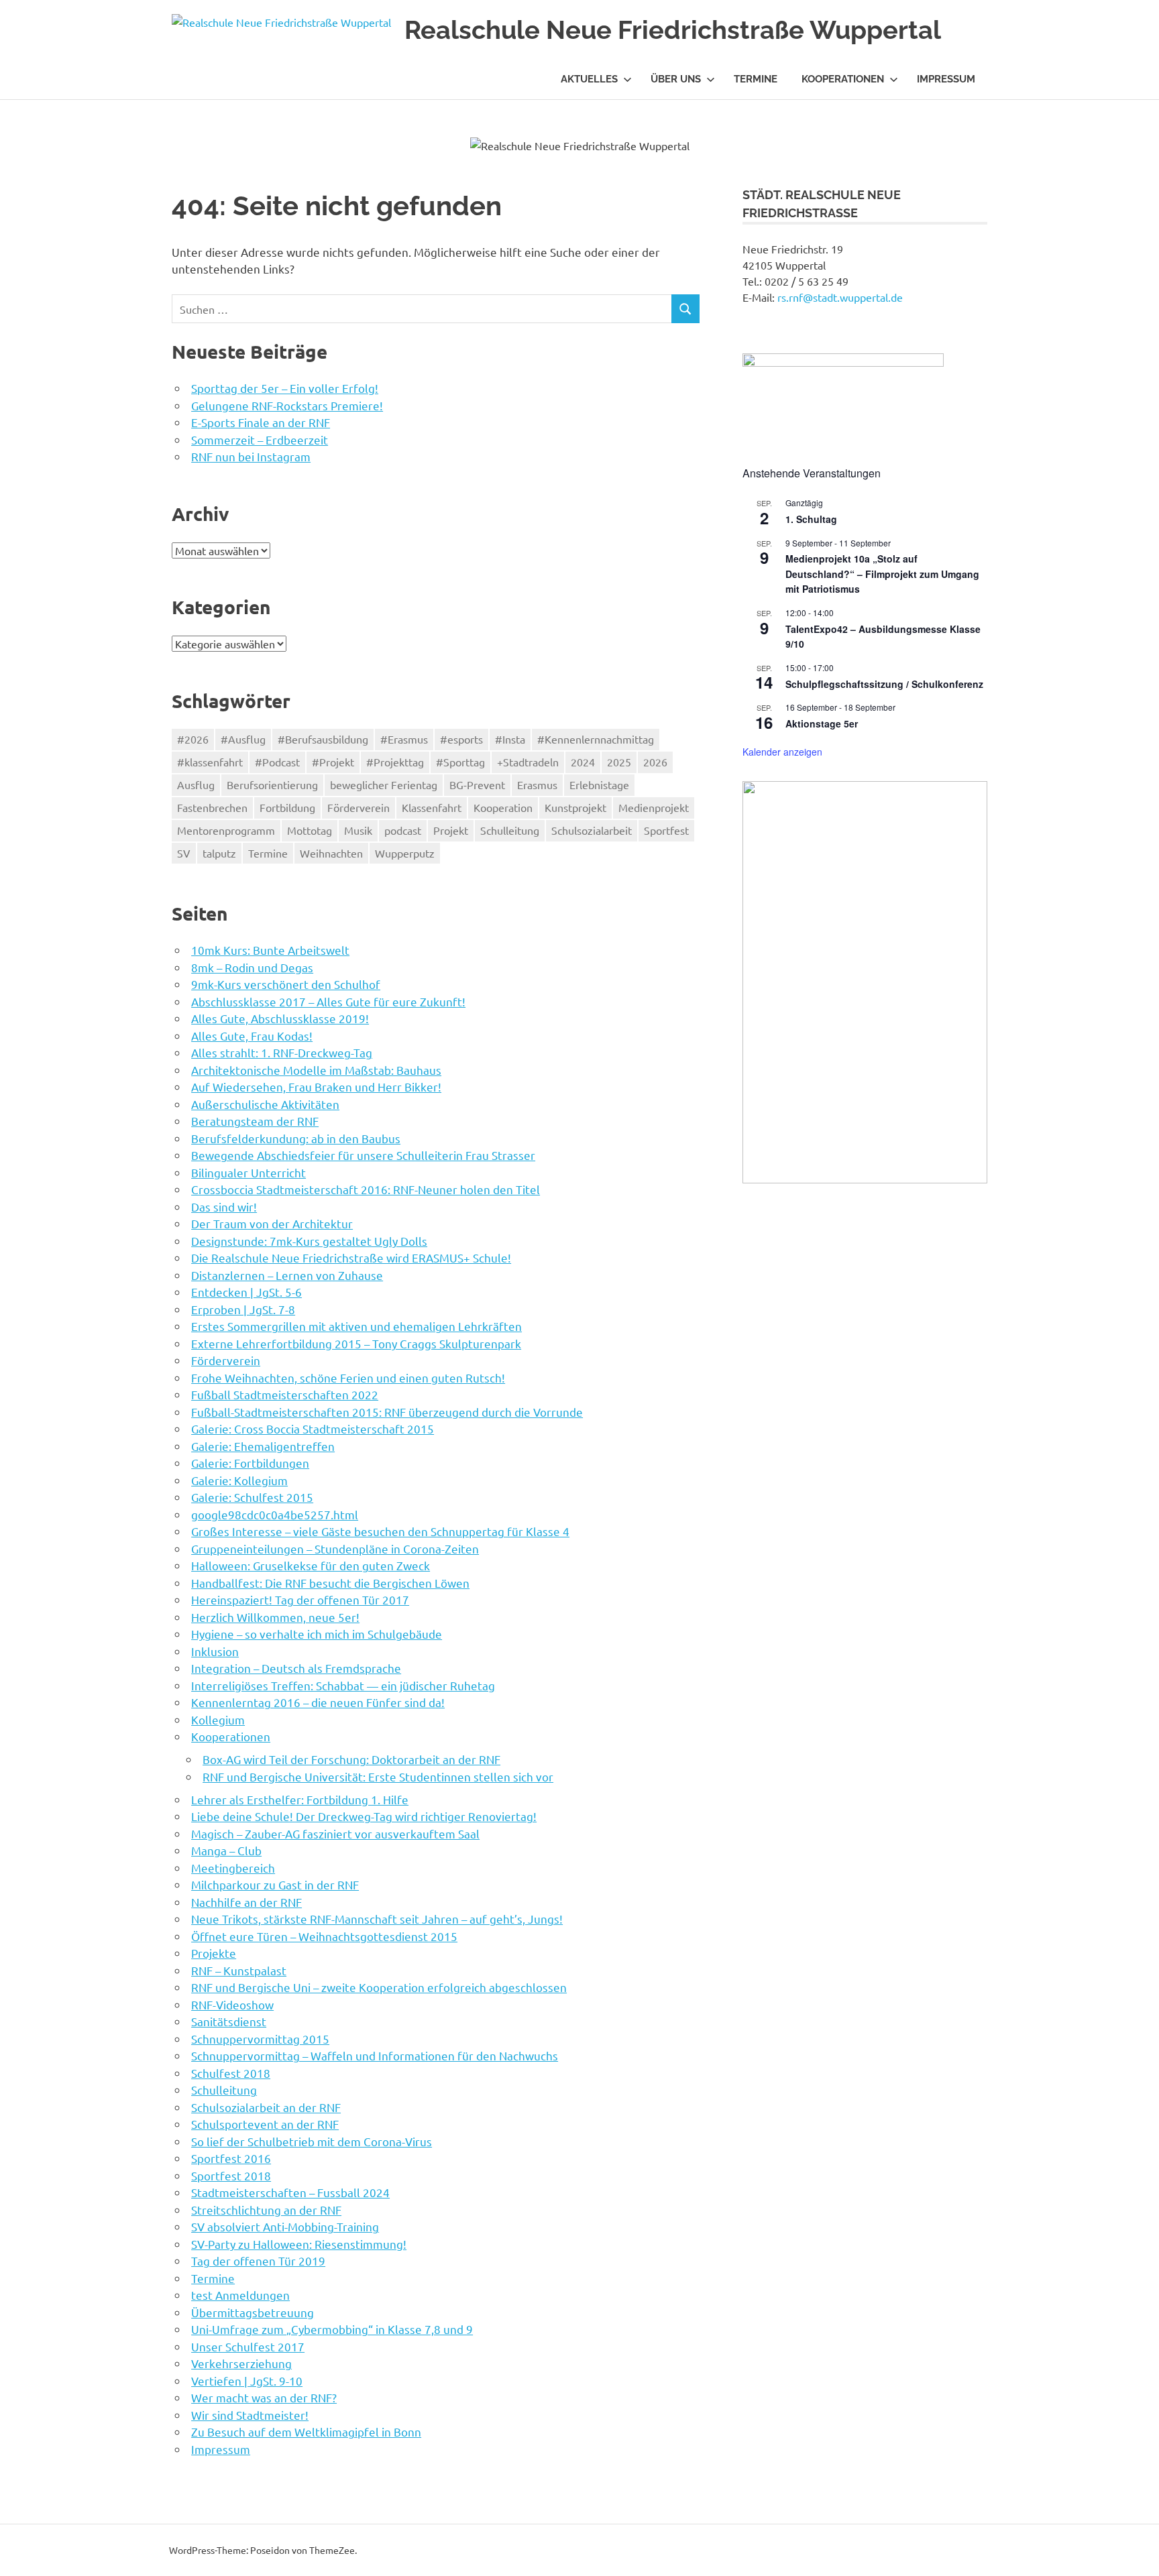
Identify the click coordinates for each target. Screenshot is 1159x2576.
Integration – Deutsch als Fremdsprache (296, 1668)
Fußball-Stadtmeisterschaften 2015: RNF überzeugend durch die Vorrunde (387, 1412)
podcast (403, 830)
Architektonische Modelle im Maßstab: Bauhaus (316, 1070)
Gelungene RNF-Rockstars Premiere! (287, 405)
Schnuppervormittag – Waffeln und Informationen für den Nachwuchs (375, 2055)
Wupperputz (405, 853)
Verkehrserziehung (241, 2363)
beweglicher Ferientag (384, 784)
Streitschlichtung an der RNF (266, 2210)
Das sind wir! (224, 1207)
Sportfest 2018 (231, 2175)
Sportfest (666, 830)
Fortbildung (287, 807)
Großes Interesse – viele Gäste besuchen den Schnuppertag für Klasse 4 (380, 1531)
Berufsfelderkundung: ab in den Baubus (296, 1138)
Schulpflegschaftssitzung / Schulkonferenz (884, 684)
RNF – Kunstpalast (239, 1970)
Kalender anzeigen (782, 752)
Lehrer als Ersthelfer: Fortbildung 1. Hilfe (300, 1799)
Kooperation (503, 807)
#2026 (193, 739)
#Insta (510, 739)
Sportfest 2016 (231, 2158)
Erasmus (537, 784)
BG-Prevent (477, 784)
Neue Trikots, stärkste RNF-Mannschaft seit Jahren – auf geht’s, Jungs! (377, 1919)
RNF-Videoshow (232, 2004)
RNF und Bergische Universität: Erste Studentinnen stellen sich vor (378, 1776)
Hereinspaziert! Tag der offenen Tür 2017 (300, 1599)
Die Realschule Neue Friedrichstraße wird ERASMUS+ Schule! (351, 1257)
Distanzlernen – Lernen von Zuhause (287, 1275)
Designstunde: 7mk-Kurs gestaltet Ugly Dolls (309, 1241)
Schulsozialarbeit (592, 830)
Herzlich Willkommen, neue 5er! (275, 1617)
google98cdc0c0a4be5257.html (275, 1514)
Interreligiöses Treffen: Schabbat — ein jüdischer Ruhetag (343, 1685)
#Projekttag (395, 762)
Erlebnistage (599, 784)
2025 (619, 762)
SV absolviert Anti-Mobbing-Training (285, 2226)
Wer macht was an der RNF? (264, 2397)
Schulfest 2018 (231, 2073)
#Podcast (277, 762)
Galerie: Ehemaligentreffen (263, 1446)
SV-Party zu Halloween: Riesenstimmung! (299, 2244)
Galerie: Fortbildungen (250, 1463)
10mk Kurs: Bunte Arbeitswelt (270, 950)
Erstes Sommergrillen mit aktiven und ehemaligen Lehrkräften (356, 1326)
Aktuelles (589, 79)
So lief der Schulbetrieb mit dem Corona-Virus (312, 2141)
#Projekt (333, 762)
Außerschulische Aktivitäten (265, 1104)
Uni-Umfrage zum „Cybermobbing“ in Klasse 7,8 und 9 (332, 2329)
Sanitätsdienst (229, 2021)
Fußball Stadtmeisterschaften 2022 (285, 1394)
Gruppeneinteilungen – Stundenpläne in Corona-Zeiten (335, 1548)
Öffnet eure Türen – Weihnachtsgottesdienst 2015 (324, 1936)
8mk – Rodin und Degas (252, 967)
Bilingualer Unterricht (249, 1172)
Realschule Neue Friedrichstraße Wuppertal (673, 30)
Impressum (946, 79)
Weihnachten (331, 853)
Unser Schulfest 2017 (248, 2346)
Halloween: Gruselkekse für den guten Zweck (311, 1565)
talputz (219, 853)
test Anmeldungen (240, 2295)
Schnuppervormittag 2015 (260, 2039)
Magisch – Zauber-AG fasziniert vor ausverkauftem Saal (335, 1833)
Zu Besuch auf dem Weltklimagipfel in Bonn (306, 2432)
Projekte (214, 1953)
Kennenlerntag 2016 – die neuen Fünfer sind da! (318, 1702)
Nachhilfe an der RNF (246, 1902)
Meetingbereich (233, 1868)
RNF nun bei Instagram (251, 456)
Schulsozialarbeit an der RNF (266, 2107)
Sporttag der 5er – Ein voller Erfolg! (285, 388)
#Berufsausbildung (323, 739)
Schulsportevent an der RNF (265, 2124)
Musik (358, 830)
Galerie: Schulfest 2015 (252, 1497)
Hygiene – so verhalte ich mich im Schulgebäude (317, 1634)
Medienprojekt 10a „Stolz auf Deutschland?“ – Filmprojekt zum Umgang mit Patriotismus (882, 574)
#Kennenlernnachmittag (596, 739)
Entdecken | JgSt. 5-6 (246, 1292)
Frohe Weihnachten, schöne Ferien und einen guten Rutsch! (348, 1378)
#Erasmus (404, 739)
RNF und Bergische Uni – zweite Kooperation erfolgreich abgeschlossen (379, 1987)
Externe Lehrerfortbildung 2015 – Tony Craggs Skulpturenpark (356, 1343)
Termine (756, 79)
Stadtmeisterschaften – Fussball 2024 (290, 2192)
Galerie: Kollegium (239, 1480)
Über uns (676, 79)
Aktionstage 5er (822, 723)
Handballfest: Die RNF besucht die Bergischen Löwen (330, 1583)
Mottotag (310, 830)
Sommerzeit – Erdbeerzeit (260, 440)
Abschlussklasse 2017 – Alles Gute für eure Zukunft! (328, 1001)
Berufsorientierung (272, 784)
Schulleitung (510, 830)
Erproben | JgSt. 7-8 (243, 1309)
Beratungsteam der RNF (255, 1121)
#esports (461, 739)
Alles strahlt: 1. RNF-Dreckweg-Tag (282, 1052)
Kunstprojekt (575, 807)
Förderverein (358, 807)
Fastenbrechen (212, 807)
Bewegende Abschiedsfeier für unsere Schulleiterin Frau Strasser (363, 1155)
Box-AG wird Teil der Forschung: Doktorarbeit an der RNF (351, 1759)
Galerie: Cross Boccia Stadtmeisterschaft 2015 (313, 1428)
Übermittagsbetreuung (253, 2312)
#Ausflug (243, 739)
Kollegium (218, 1719)
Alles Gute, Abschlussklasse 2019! (280, 1018)
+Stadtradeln (528, 762)
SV (184, 853)
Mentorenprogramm (226, 830)
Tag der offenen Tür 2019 (258, 2261)
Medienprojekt (654, 807)
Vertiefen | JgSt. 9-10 (247, 2381)
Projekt (451, 830)
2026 (655, 762)
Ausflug (196, 784)
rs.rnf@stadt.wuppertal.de (840, 297)
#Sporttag (460, 762)
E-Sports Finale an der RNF (261, 422)
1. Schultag (811, 519)
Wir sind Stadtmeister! (250, 2415)
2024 (583, 762)
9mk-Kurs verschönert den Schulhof (286, 984)
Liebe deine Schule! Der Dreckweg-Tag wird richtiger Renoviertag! (364, 1816)
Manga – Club (226, 1850)
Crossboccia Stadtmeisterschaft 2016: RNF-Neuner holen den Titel (366, 1189)
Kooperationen (843, 79)
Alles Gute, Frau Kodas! (252, 1036)
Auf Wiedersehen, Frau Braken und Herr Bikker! (316, 1087)
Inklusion (215, 1651)
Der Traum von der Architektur (272, 1223)
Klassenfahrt (432, 807)
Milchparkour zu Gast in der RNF (275, 1884)
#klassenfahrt (210, 762)
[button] (763, 982)
